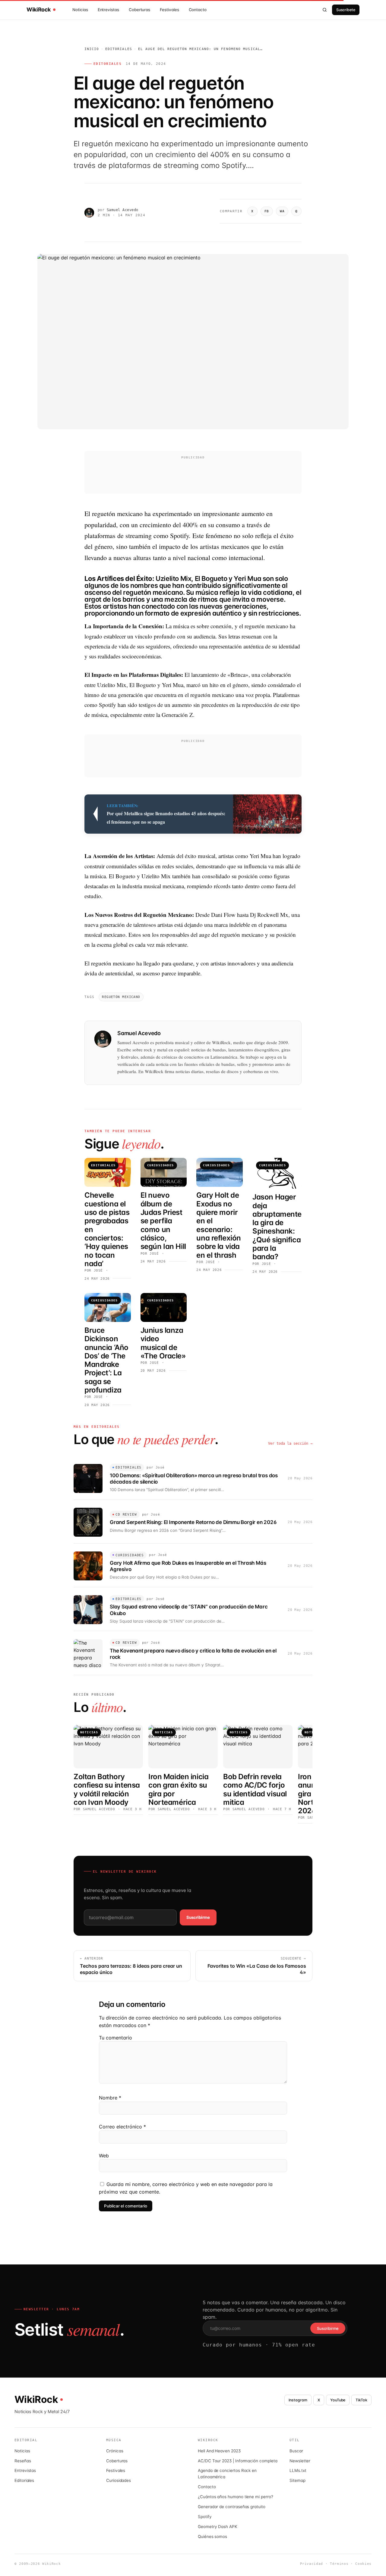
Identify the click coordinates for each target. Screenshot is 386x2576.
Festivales (169, 10)
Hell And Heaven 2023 (219, 2451)
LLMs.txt (298, 2470)
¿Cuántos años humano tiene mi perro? (236, 2497)
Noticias (80, 10)
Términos (339, 2564)
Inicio (92, 49)
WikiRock (39, 10)
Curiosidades (119, 2480)
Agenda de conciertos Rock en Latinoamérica (227, 2474)
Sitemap (297, 2480)
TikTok (361, 2400)
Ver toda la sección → (290, 1443)
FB (267, 211)
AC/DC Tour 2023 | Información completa (237, 2461)
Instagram (298, 2400)
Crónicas (115, 2451)
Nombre (110, 2098)
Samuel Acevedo (123, 210)
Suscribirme (198, 1917)
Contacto (198, 10)
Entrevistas (108, 10)
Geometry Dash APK (218, 2527)
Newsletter (300, 2461)
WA (282, 211)
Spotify (205, 2517)
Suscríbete (346, 10)
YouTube (338, 2400)
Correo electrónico (122, 2127)
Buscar (296, 2451)
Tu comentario (115, 2038)
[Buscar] (325, 10)
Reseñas (23, 2461)
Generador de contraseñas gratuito (232, 2507)
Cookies (363, 2564)
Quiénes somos (212, 2536)
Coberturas (139, 10)
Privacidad (312, 2564)
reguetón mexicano (121, 997)
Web (104, 2156)
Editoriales (119, 49)
